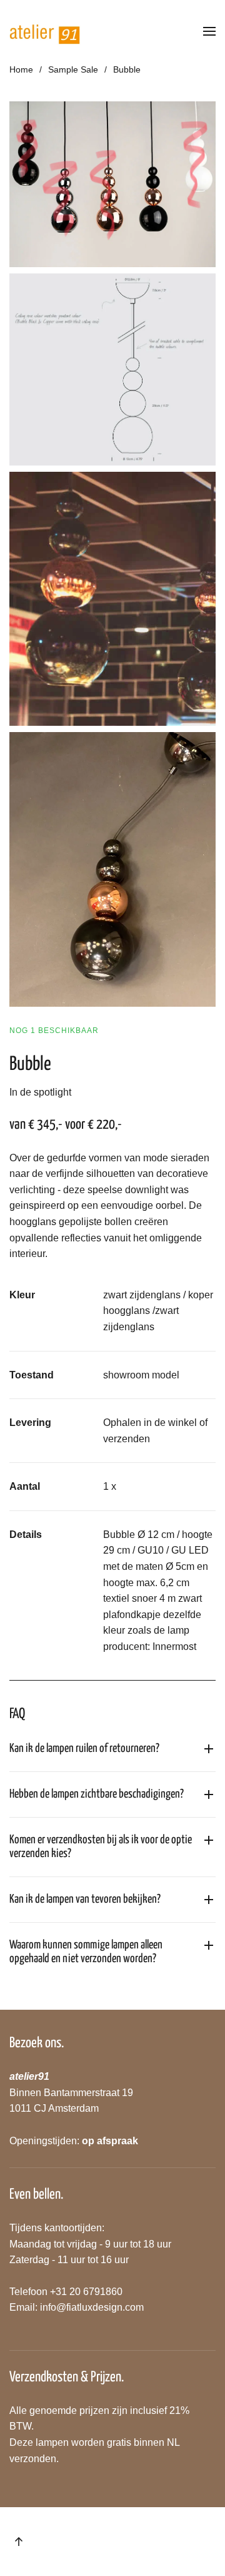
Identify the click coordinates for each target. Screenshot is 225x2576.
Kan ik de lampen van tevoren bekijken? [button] (85, 1899)
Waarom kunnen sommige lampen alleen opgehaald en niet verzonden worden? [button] (86, 1952)
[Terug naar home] (45, 31)
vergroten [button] (113, 184)
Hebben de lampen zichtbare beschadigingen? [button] (97, 1794)
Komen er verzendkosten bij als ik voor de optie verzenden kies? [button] (101, 1847)
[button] (209, 31)
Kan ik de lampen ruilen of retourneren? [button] (84, 1749)
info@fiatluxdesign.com (92, 2307)
